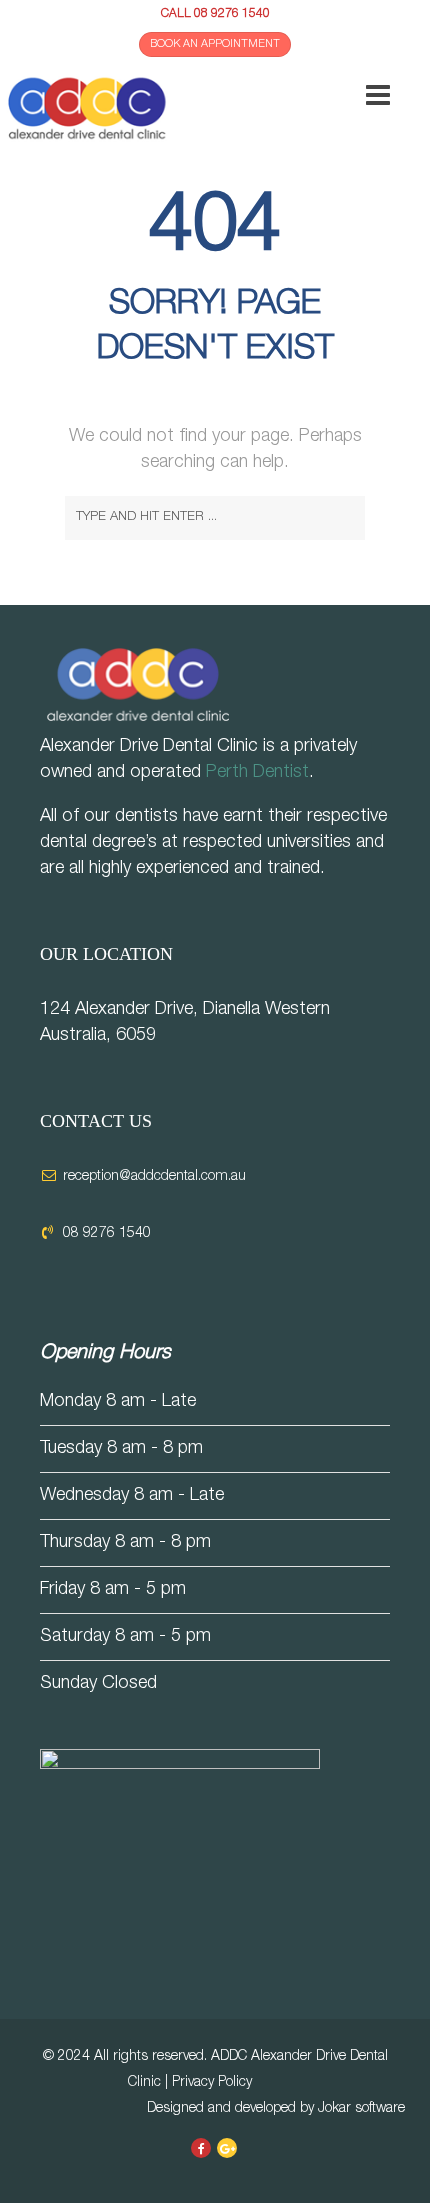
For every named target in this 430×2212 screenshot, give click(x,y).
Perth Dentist (257, 773)
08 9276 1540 (232, 14)
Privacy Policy (212, 2083)
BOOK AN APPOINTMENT (215, 44)
